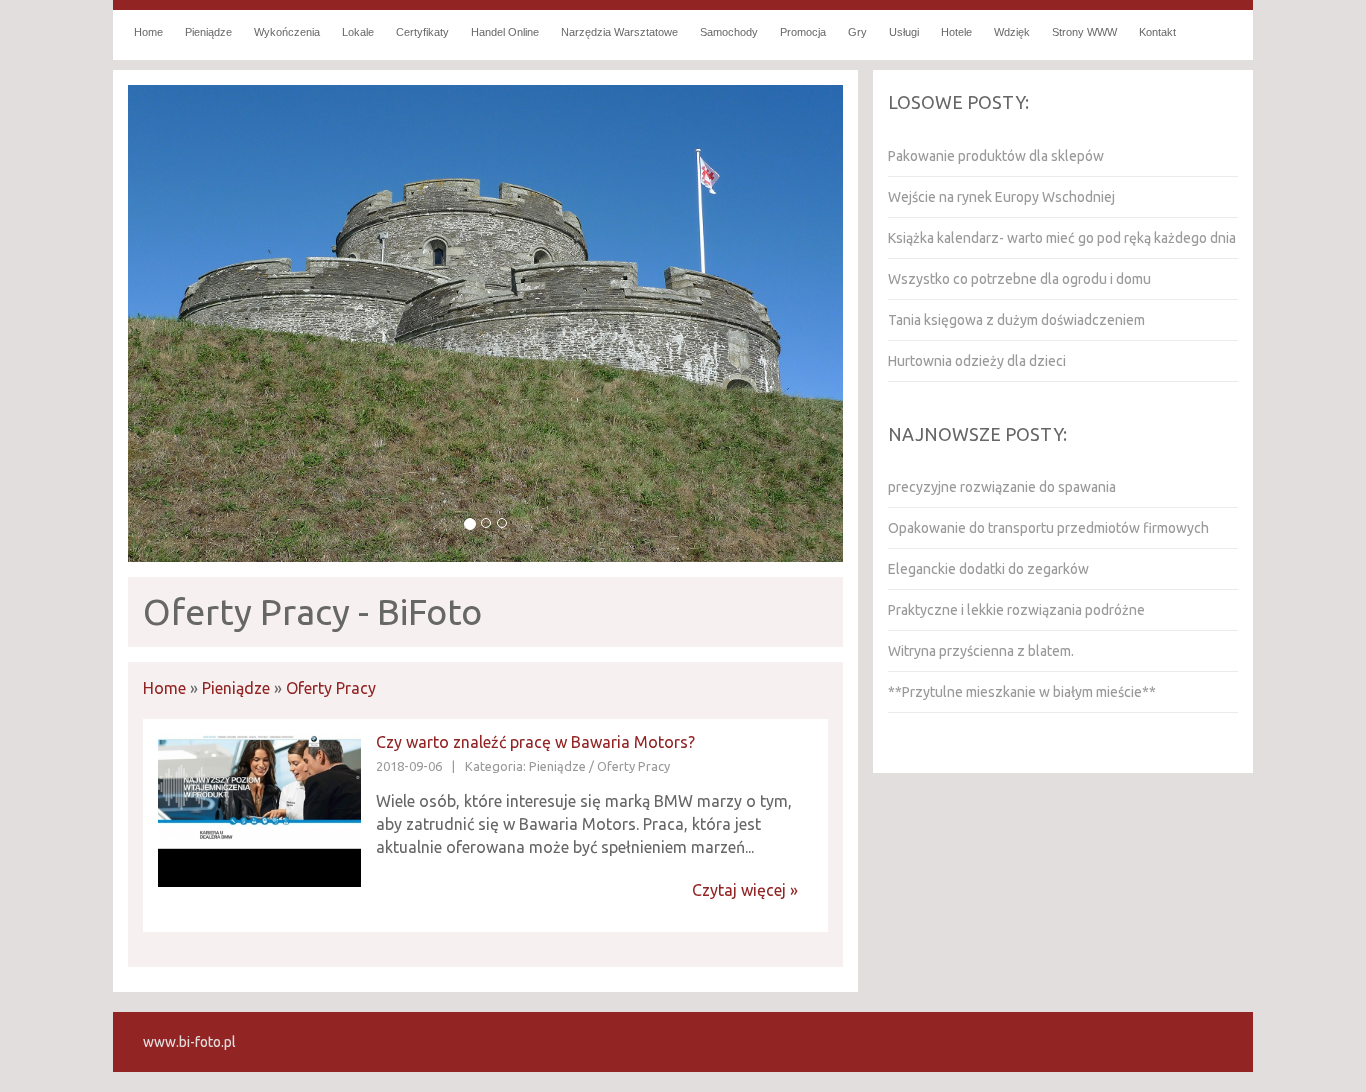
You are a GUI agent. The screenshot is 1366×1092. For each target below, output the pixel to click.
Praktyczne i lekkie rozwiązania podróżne (1016, 610)
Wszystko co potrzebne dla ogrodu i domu (1019, 279)
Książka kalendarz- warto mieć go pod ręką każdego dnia (1062, 238)
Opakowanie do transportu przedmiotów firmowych (1048, 528)
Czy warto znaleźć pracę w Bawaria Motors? (535, 742)
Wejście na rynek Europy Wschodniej (1001, 197)
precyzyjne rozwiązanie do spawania (1002, 487)
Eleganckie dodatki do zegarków (988, 569)
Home (164, 688)
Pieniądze (236, 688)
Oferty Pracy (331, 688)
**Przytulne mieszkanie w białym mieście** (1022, 692)
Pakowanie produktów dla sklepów (996, 156)
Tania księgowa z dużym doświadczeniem (1016, 320)
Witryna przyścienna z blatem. (981, 651)
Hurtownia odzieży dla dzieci (977, 361)
